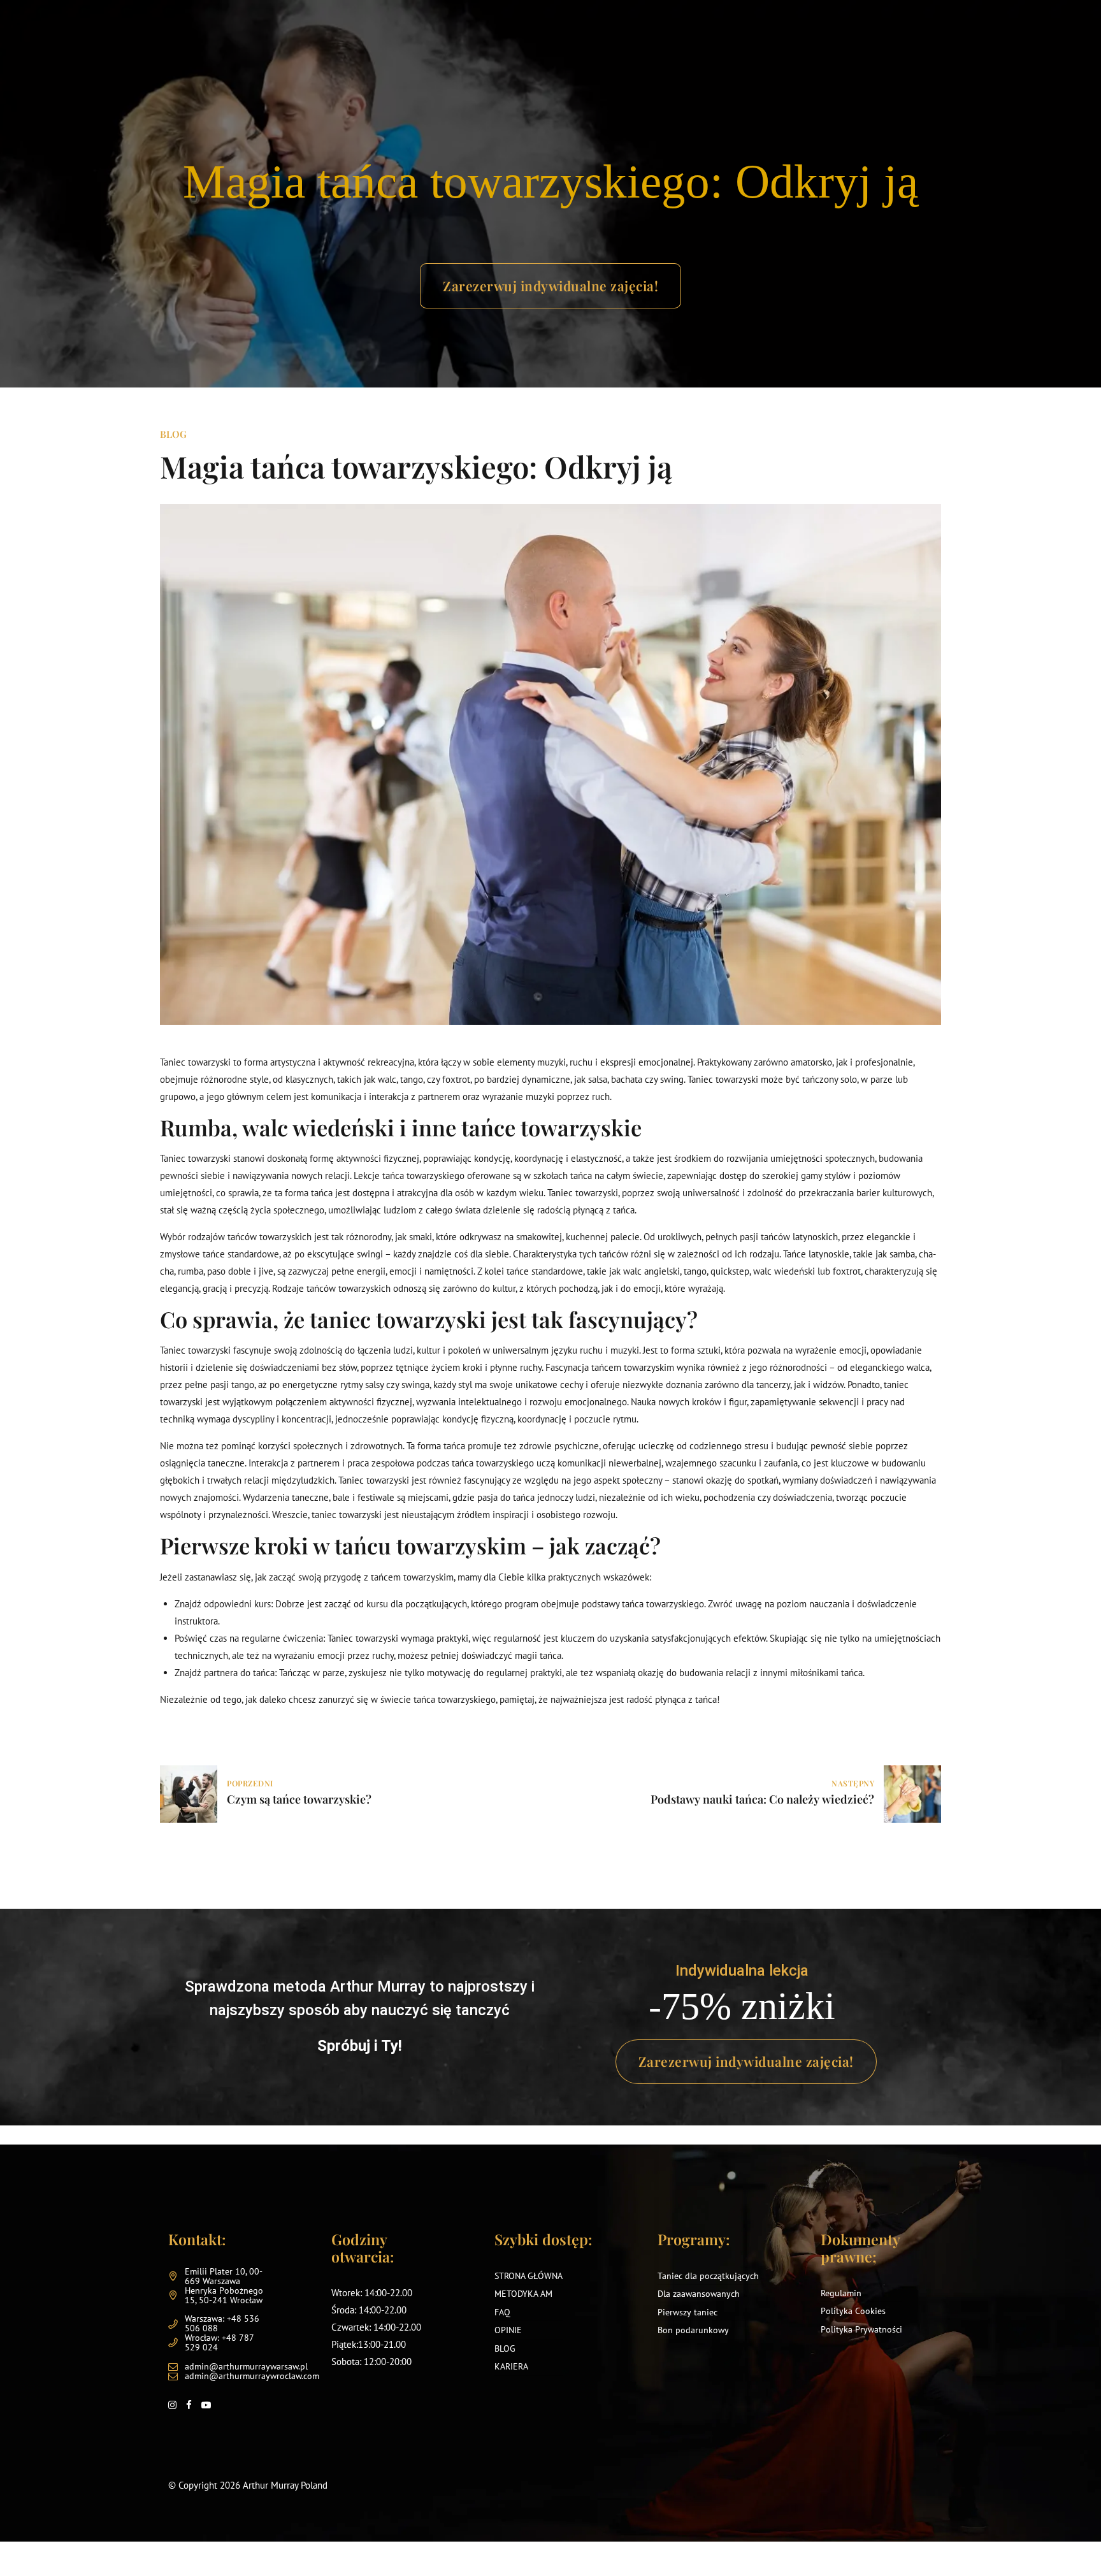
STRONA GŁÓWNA (529, 2275)
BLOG (505, 2348)
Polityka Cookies (853, 2311)
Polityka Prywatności (861, 2329)
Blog (173, 434)
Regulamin (841, 2292)
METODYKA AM (523, 2294)
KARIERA (511, 2366)
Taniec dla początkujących (708, 2275)
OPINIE (508, 2330)
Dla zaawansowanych (699, 2294)
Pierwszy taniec (687, 2312)
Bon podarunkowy (693, 2330)
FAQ (502, 2312)
